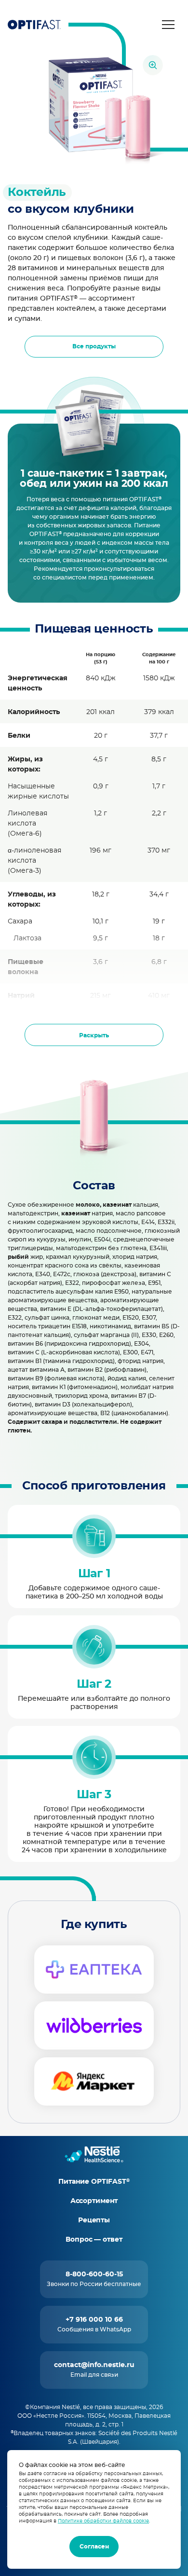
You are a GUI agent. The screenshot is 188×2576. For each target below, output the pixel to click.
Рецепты (94, 2220)
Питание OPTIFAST (94, 2182)
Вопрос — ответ (94, 2240)
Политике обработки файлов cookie (103, 2521)
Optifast (34, 25)
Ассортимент (94, 2201)
